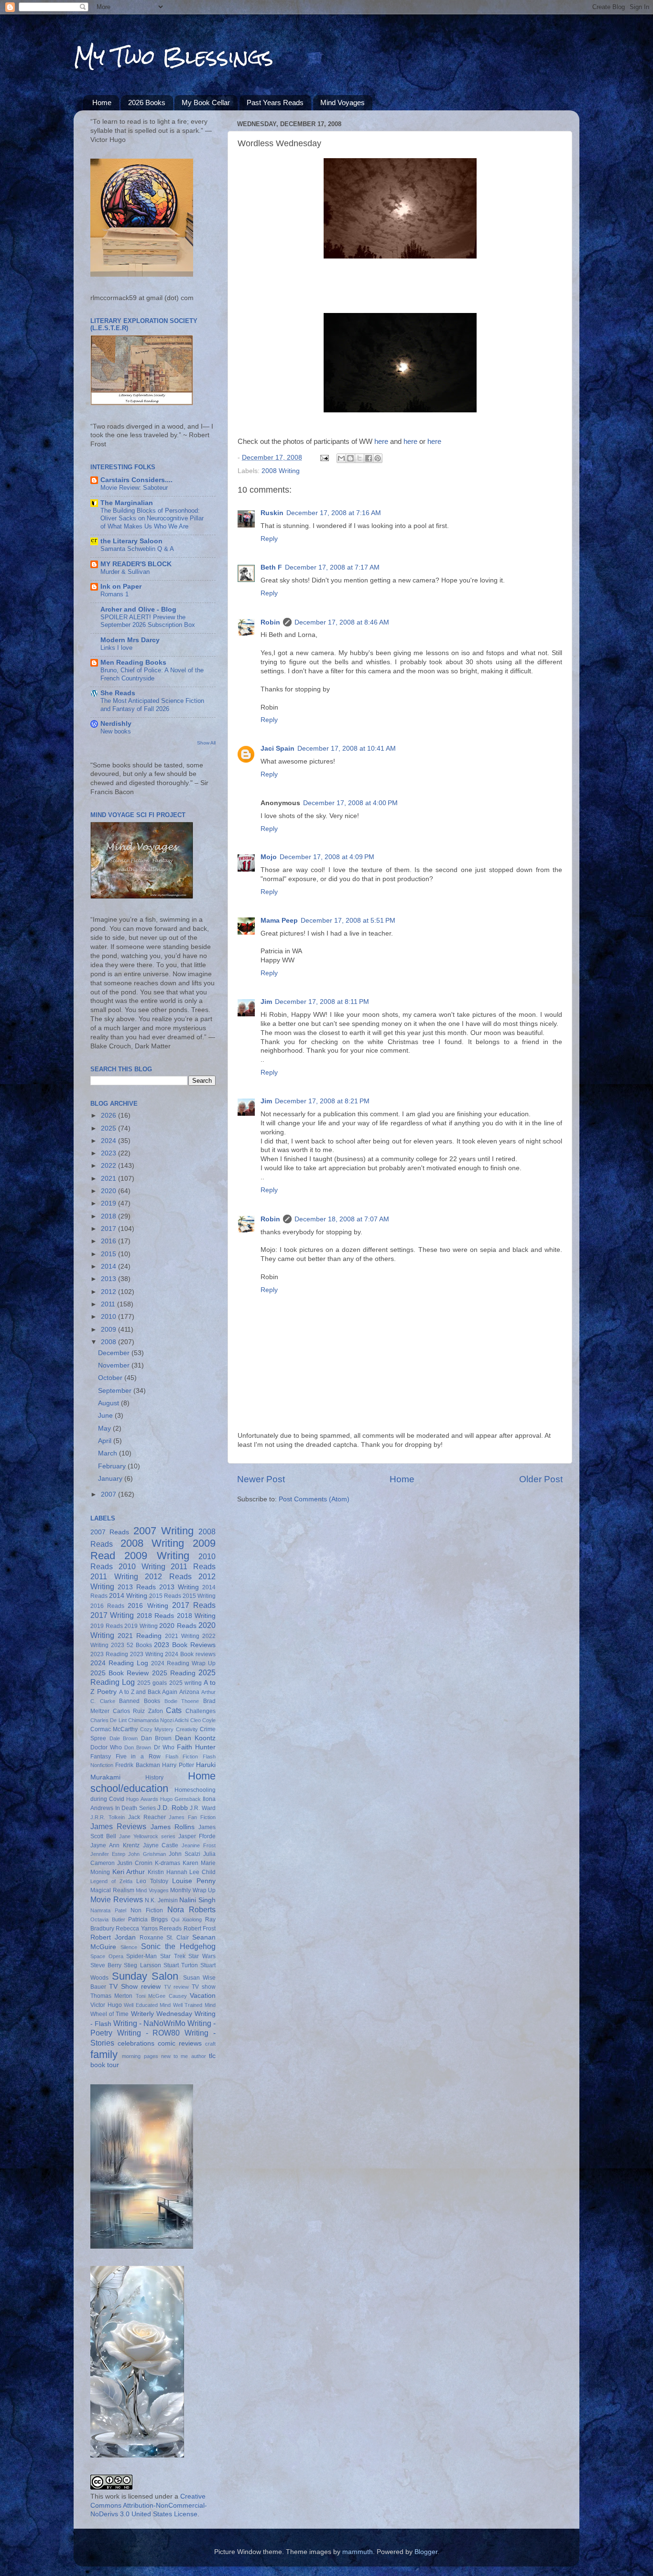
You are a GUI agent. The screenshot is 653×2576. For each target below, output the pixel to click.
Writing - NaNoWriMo (149, 2023)
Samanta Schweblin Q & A (137, 549)
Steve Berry (106, 1965)
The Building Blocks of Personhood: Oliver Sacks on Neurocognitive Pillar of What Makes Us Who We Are (152, 518)
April (106, 1441)
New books (116, 731)
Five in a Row (138, 1757)
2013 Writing (179, 1587)
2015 (109, 1254)
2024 (109, 1141)
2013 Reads (137, 1587)
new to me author (184, 2056)
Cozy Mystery (157, 1729)
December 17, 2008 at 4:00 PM (350, 803)
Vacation (203, 1996)
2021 (109, 1179)
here (381, 442)
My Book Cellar (206, 102)
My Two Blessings (174, 57)
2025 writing (185, 1683)
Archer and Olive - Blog (138, 609)
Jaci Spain (278, 749)
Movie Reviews (117, 1899)
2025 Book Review (120, 1673)
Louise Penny (194, 1881)
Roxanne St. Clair (164, 1938)
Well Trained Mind (194, 2005)
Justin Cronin (135, 1863)
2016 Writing (148, 1606)
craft (210, 2044)
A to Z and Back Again (148, 1692)
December (115, 1353)
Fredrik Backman (137, 1765)
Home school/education (153, 1782)
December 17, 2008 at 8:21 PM (322, 1101)
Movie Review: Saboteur (134, 488)
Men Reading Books (133, 663)
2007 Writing (163, 1531)
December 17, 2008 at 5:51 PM (348, 921)
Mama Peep (279, 921)
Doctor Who (106, 1747)
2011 (109, 1304)
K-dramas (168, 1863)
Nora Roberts (191, 1909)
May (105, 1428)
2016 (109, 1241)
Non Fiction (147, 1910)
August (109, 1403)
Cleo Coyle (203, 1720)
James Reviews (118, 1826)
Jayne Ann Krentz (115, 1845)
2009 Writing (157, 1556)
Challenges (201, 1711)
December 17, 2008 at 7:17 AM (332, 567)
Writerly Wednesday (162, 2014)
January (111, 1479)
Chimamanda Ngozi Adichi (158, 1720)
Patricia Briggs (148, 1919)
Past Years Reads (275, 102)
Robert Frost (200, 1929)
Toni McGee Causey (161, 1996)
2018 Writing (196, 1616)
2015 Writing (199, 1596)
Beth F (271, 567)
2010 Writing (142, 1566)
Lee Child (202, 1872)
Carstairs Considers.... (136, 480)
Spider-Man (141, 1956)
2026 (109, 1116)
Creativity (187, 1729)
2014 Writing (128, 1596)
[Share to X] (359, 458)
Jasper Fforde (197, 1836)
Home (102, 102)
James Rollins (173, 1827)
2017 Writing (112, 1615)
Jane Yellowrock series (147, 1836)
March (109, 1453)
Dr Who (164, 1747)
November (115, 1365)
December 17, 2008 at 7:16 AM (334, 513)
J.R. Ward (203, 1808)
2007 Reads (110, 1532)
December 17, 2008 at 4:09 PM (327, 857)
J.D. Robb (173, 1808)
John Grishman (147, 1854)
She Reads (118, 693)
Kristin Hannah (168, 1872)
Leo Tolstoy (152, 1881)
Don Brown (138, 1747)
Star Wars (202, 1956)
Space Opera (107, 1956)
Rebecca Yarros (136, 1929)
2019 (109, 1203)
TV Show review (135, 1987)
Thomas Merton (111, 1996)
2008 (109, 1342)
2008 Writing (281, 471)
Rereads (170, 1929)
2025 (109, 1128)
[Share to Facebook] (369, 458)
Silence (129, 1947)
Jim (266, 1002)
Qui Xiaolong (187, 1919)
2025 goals (152, 1683)
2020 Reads (178, 1626)
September (116, 1391)
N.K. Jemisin (161, 1900)
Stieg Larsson (142, 1965)
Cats (174, 1710)
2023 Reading (109, 1654)
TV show (204, 1987)
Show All (206, 743)
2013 (109, 1279)
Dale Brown (124, 1738)
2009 (109, 1330)
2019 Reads (107, 1626)
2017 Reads (194, 1605)
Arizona (189, 1692)
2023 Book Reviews (185, 1645)
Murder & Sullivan (125, 572)
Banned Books (140, 1701)
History (154, 1778)
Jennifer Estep (108, 1854)
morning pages (140, 2056)
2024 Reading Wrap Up (183, 1663)
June (106, 1416)
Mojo (269, 857)
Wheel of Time (109, 2014)
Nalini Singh (197, 1900)
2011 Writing (114, 1576)
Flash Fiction (182, 1757)
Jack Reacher (147, 1817)
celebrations (136, 2043)
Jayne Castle (161, 1845)
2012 (109, 1292)
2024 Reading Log (119, 1663)
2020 (109, 1191)
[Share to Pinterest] (378, 458)
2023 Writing (147, 1654)
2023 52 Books (131, 1645)
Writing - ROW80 (149, 2033)
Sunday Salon (145, 1976)
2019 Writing (141, 1626)
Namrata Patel (108, 1910)
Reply (269, 539)
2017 (109, 1229)
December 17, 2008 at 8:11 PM (322, 1002)
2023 (109, 1153)
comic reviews (180, 2043)
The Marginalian (127, 503)
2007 (109, 1494)
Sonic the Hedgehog (178, 1946)
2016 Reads (107, 1606)
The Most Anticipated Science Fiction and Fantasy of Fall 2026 (152, 705)
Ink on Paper (121, 587)
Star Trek (173, 1956)
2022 (109, 1166)
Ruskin (272, 513)
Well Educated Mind (147, 2005)
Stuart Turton (181, 1965)
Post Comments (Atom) (314, 1499)
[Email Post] (324, 458)
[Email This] (341, 458)
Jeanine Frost (199, 1845)
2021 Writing (182, 1636)
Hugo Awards (142, 1799)
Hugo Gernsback (180, 1799)
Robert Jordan (113, 1937)
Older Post (541, 1479)
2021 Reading (140, 1636)
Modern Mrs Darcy (130, 640)
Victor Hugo (106, 2005)
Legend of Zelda (111, 1881)
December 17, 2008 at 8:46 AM (342, 622)
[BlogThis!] (350, 458)
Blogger (426, 2552)
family (104, 2054)
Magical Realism (112, 1890)
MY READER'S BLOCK (136, 564)
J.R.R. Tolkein (108, 1817)
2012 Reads (168, 1576)
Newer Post (261, 1479)
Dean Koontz (196, 1738)
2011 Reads (193, 1566)
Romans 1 (114, 594)
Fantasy (101, 1757)
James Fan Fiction (192, 1817)
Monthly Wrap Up (193, 1890)
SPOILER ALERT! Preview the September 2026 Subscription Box (148, 621)
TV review (176, 1987)
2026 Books (147, 102)
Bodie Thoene (182, 1701)
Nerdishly (116, 724)
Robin (270, 622)
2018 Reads (155, 1616)
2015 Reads (165, 1596)
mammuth (358, 2552)
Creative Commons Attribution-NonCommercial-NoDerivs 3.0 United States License (149, 2506)
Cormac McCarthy (114, 1729)
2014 (109, 1266)
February (113, 1466)
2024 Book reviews (190, 1654)
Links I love (116, 648)
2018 (109, 1216)
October (111, 1378)
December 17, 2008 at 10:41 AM (347, 749)
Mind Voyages (343, 102)
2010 (109, 1317)
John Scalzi (185, 1854)
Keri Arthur (129, 1872)
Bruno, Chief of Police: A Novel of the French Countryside (152, 674)
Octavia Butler (108, 1919)
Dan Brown (157, 1738)
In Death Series (136, 1808)
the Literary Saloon (131, 541)
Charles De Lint (109, 1720)
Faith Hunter (196, 1747)
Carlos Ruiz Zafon (138, 1711)
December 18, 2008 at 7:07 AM (342, 1219)
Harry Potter (178, 1765)
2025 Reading (174, 1673)
